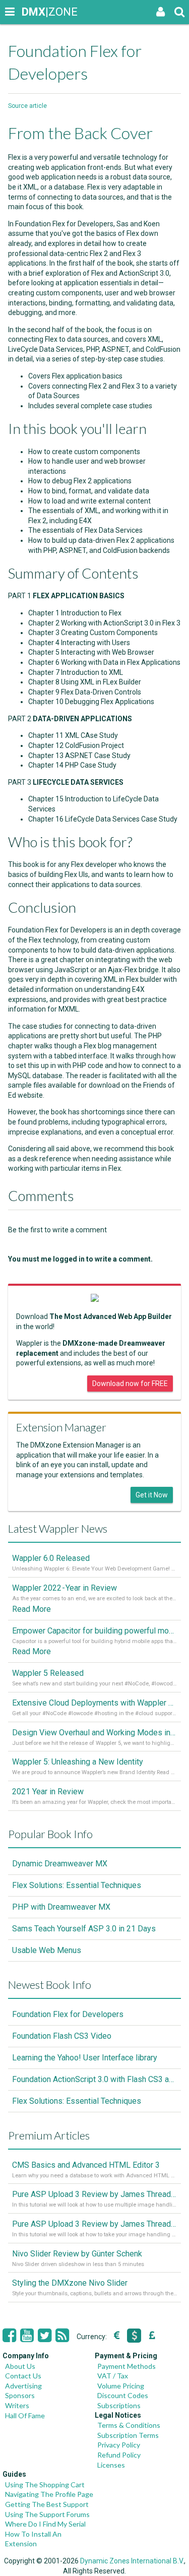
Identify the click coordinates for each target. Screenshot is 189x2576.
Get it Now (152, 1495)
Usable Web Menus (47, 1950)
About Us (20, 2366)
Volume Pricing (121, 2386)
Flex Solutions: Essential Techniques (77, 1885)
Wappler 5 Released (48, 1673)
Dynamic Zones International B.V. (132, 2561)
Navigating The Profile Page (49, 2494)
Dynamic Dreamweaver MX (60, 1864)
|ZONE (31, 12)
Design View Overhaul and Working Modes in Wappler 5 (94, 1733)
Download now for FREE (130, 1384)
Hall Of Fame (25, 2415)
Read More (31, 1609)
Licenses (111, 2465)
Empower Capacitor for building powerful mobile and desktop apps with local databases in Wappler (94, 1631)
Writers (17, 2405)
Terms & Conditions (129, 2425)
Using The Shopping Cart (45, 2485)
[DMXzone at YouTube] (27, 2336)
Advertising (23, 2386)
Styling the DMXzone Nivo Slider (70, 2283)
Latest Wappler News (58, 1528)
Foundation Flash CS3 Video (62, 2036)
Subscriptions (119, 2405)
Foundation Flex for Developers (68, 2014)
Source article (27, 106)
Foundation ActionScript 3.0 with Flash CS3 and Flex (94, 2079)
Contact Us (23, 2376)
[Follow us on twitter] (45, 2336)
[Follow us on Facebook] (9, 2336)
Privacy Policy (119, 2445)
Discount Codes (123, 2395)
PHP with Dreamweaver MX (61, 1907)
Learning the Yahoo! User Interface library (85, 2058)
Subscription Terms (128, 2435)
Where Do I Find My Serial (45, 2524)
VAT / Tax (113, 2376)
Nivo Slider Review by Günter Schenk (77, 2254)
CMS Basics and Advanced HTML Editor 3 (86, 2165)
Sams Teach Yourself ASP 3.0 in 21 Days (84, 1929)
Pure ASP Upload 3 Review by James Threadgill (94, 2224)
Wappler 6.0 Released (51, 1558)
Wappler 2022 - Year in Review (65, 1588)
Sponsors (20, 2395)
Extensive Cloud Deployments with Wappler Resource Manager (94, 1703)
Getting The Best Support (47, 2504)
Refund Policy (119, 2455)
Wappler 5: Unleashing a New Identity (78, 1762)
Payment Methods (127, 2366)
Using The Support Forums (47, 2514)
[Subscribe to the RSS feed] (62, 2336)
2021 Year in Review (48, 1792)
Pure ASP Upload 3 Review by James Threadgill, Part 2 (94, 2194)
